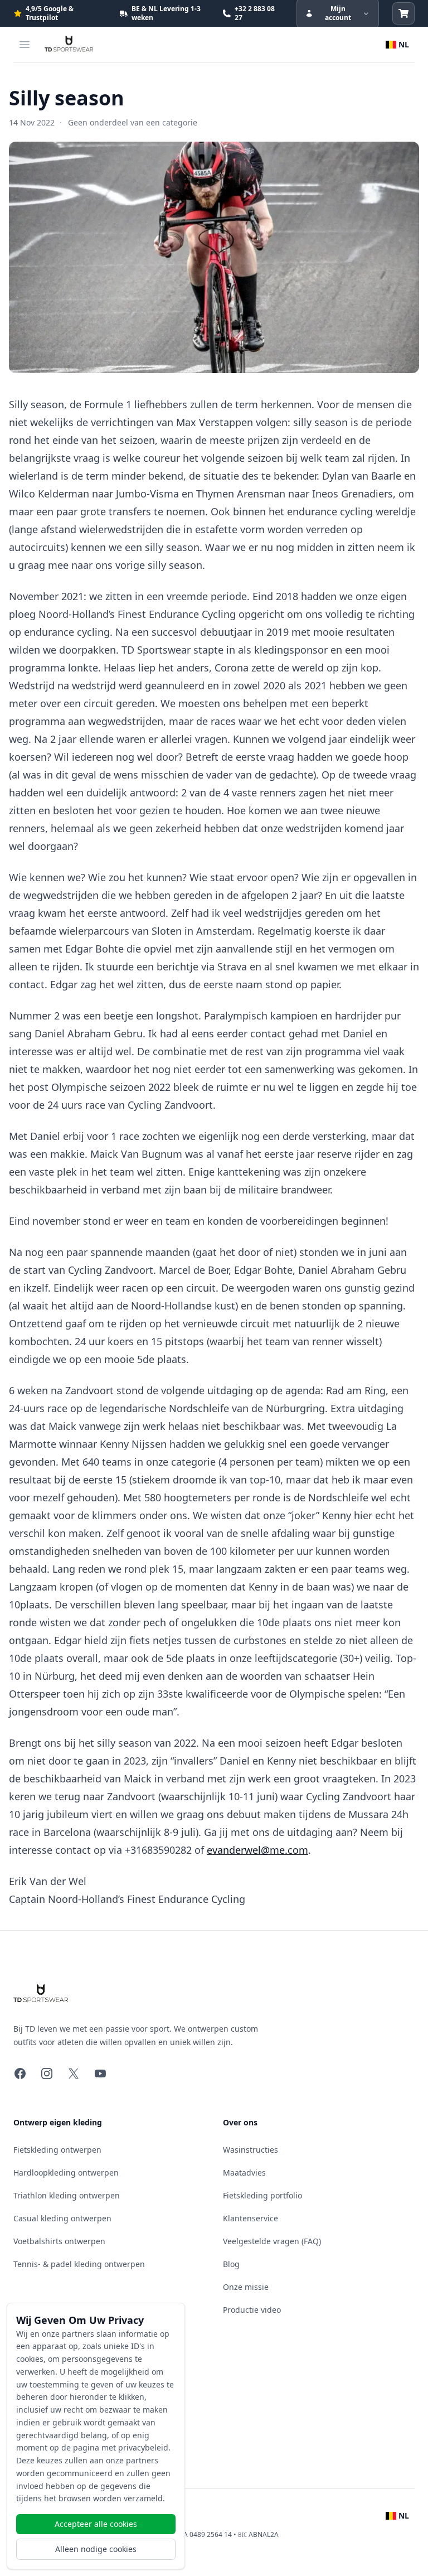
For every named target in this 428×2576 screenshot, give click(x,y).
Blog (231, 2264)
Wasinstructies (251, 2150)
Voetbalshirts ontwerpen (59, 2241)
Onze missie (246, 2287)
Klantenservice (251, 2218)
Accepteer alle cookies (96, 2524)
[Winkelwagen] (403, 13)
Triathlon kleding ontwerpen (67, 2195)
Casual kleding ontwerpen (62, 2218)
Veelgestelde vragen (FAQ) (272, 2241)
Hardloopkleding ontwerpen (66, 2173)
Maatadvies (244, 2173)
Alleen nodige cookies (96, 2549)
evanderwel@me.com (257, 1850)
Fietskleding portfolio (262, 2195)
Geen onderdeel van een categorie (133, 122)
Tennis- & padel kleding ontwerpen (79, 2264)
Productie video (252, 2310)
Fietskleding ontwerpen (57, 2150)
